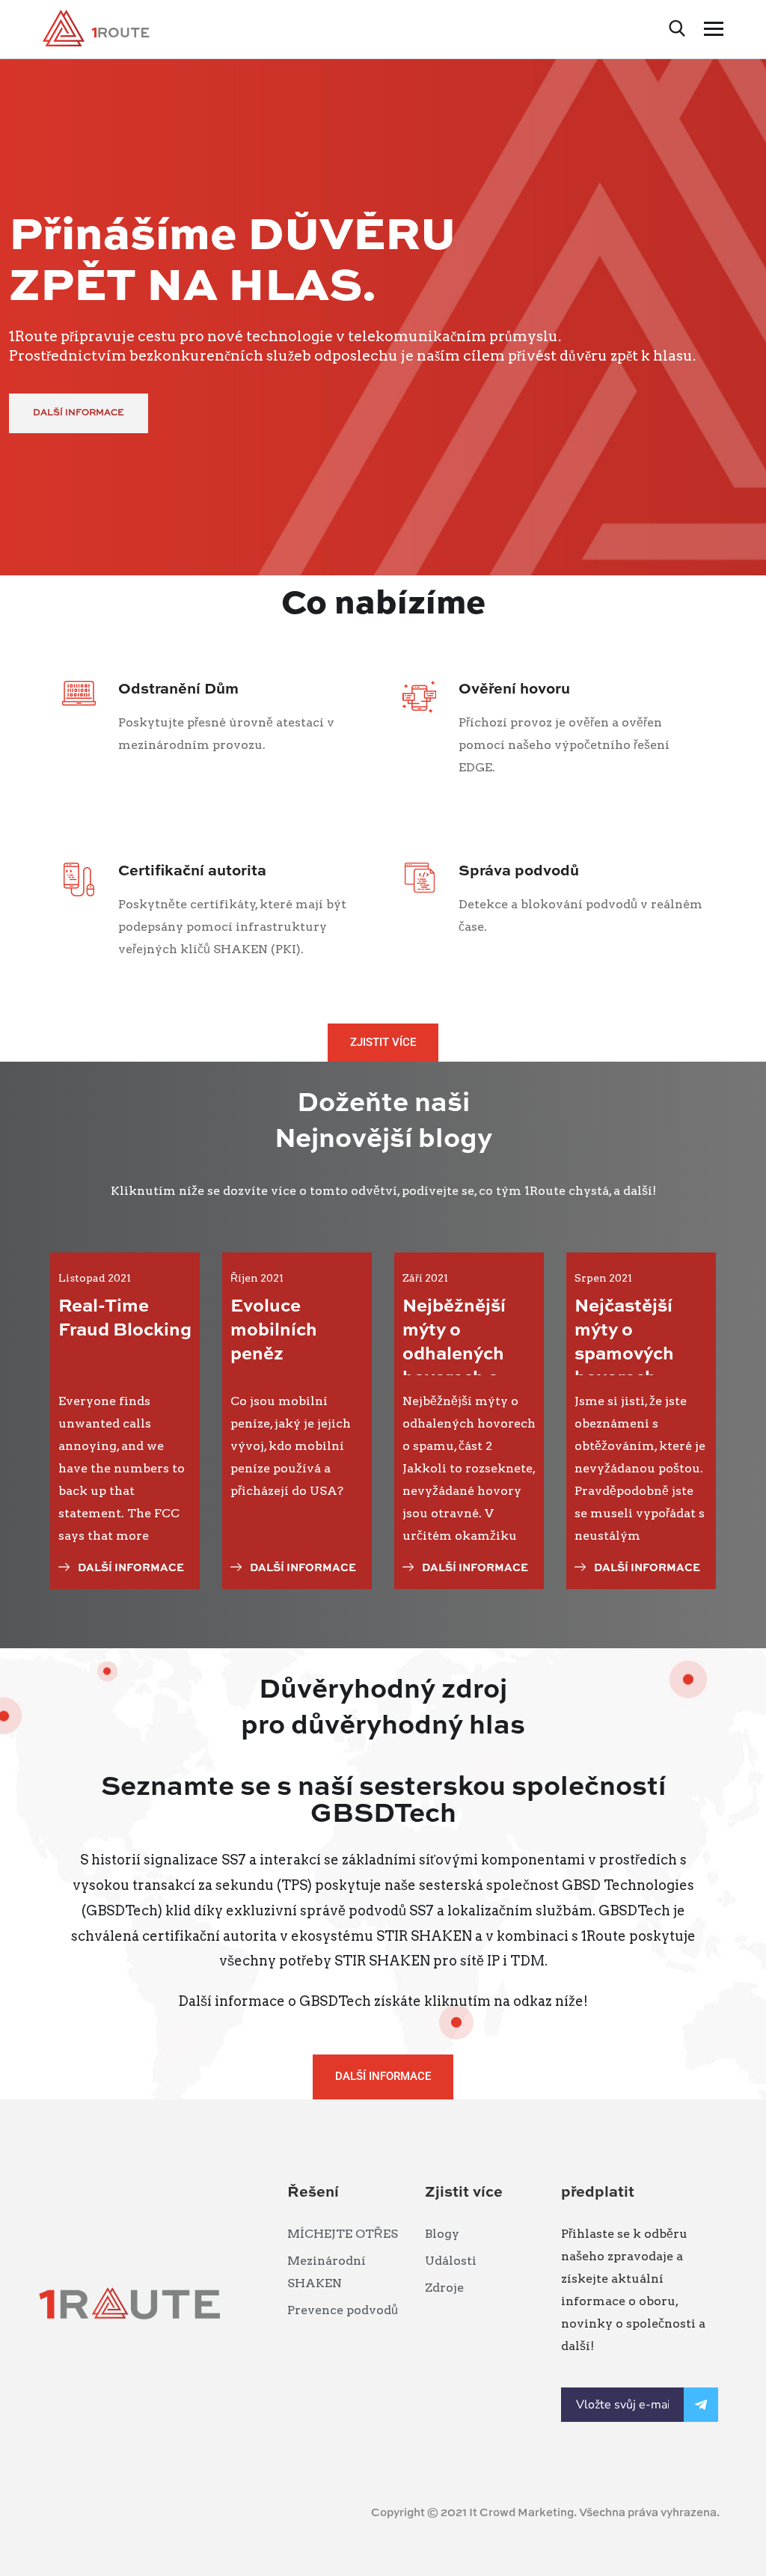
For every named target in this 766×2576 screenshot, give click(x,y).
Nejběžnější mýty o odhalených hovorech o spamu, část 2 (463, 1355)
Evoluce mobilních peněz (274, 1331)
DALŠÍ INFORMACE (79, 413)
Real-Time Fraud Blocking (125, 1319)
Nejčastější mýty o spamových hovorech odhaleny (624, 1355)
